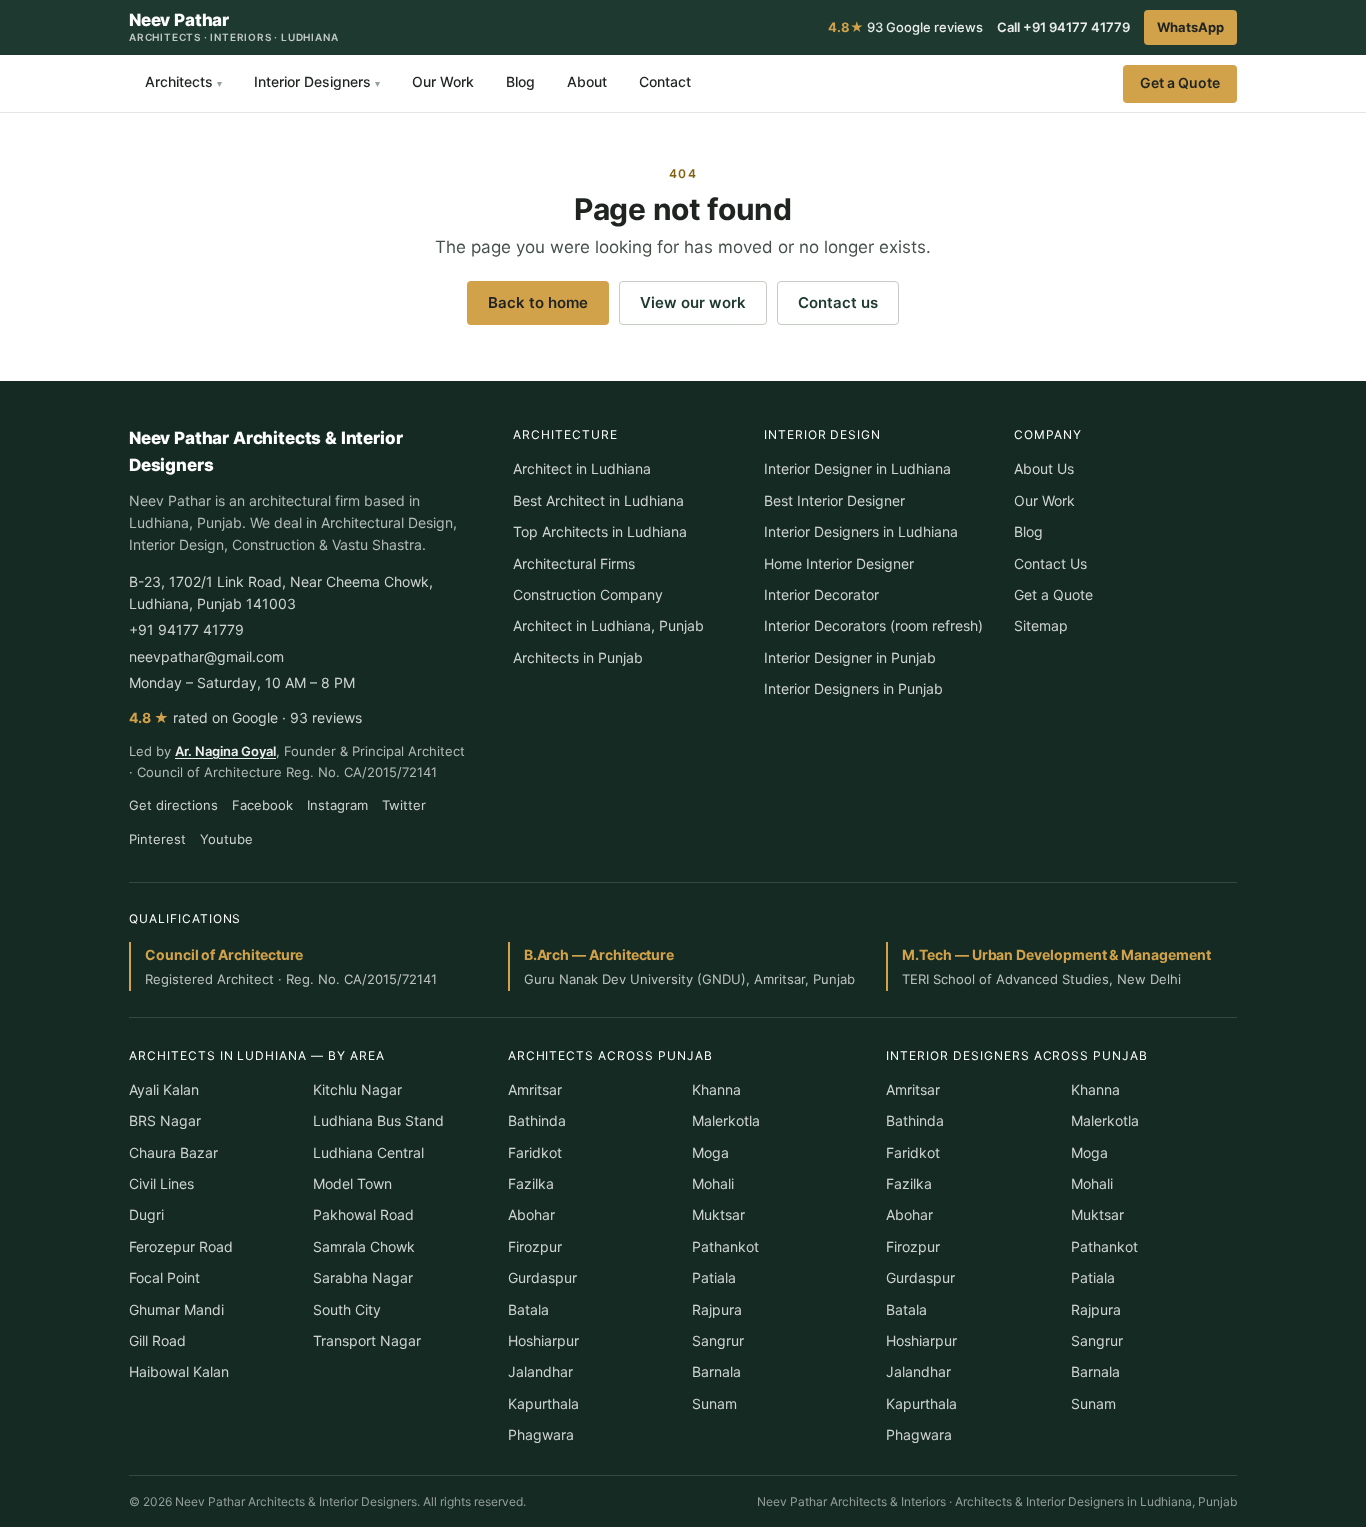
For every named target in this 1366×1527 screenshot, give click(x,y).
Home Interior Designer (839, 563)
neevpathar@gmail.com (206, 656)
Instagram (337, 805)
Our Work (443, 81)
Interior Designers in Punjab (853, 688)
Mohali (713, 1183)
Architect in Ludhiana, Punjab (608, 625)
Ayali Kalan (164, 1089)
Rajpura (717, 1309)
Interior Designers (317, 81)
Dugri (146, 1214)
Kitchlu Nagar (357, 1089)
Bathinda (537, 1120)
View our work (693, 302)
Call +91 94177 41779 (1063, 27)
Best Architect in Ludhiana (598, 500)
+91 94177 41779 (186, 629)
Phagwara (541, 1434)
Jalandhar (540, 1371)
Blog (520, 81)
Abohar (531, 1214)
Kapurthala (543, 1403)
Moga (710, 1152)
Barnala (716, 1371)
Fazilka (531, 1183)
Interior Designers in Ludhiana (861, 531)
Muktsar (718, 1214)
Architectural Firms (574, 563)
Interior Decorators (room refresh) (873, 625)
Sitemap (1041, 625)
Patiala (714, 1277)
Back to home (538, 302)
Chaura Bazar (173, 1152)
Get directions (173, 805)
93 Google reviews (905, 27)
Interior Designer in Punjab (850, 657)
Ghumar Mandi (176, 1309)
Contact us (838, 302)
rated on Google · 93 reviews (245, 717)
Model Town (352, 1183)
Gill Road (157, 1340)
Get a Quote (1180, 82)
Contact (665, 81)
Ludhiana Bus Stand (378, 1120)
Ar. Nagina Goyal (225, 751)
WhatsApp (1190, 27)
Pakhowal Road (363, 1214)
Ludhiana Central (368, 1152)
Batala (528, 1309)
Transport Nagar (367, 1340)
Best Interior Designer (834, 500)
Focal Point (164, 1277)
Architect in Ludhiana (582, 468)
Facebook (262, 805)
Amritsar (535, 1089)
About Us (1044, 468)
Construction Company (588, 594)
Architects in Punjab (578, 657)
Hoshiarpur (543, 1340)
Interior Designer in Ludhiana (857, 468)
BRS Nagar (165, 1120)
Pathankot (725, 1246)
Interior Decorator (821, 594)
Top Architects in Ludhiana (600, 531)
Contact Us (1050, 563)
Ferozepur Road (181, 1246)
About (587, 81)
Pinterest (157, 839)
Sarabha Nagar (363, 1277)
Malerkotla (726, 1120)
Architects (183, 81)
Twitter (404, 805)
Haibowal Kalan (179, 1371)
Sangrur (718, 1340)
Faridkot (535, 1152)
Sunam (714, 1403)
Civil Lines (161, 1183)
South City (347, 1309)
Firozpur (535, 1246)
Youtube (226, 839)
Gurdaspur (542, 1277)
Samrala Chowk (364, 1246)
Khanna (716, 1089)
